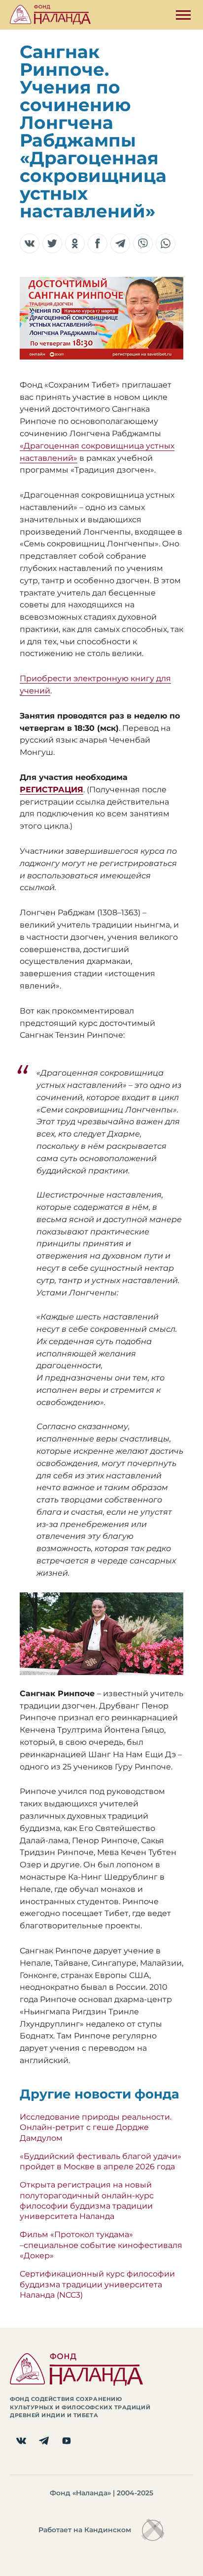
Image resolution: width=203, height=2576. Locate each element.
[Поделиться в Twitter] (52, 243)
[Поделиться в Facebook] (98, 243)
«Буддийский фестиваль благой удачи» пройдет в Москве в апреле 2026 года (101, 2161)
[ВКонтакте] (21, 2441)
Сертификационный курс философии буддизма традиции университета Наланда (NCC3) (97, 2284)
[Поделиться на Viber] (143, 243)
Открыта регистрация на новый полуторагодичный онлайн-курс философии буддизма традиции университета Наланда (87, 2201)
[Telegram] (44, 2441)
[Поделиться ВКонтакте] (30, 243)
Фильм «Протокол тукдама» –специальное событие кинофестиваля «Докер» (101, 2245)
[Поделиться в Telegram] (120, 243)
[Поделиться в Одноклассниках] (75, 243)
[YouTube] (67, 2441)
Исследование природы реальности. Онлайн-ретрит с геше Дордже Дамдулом (96, 2127)
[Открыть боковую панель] (183, 15)
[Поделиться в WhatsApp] (166, 243)
